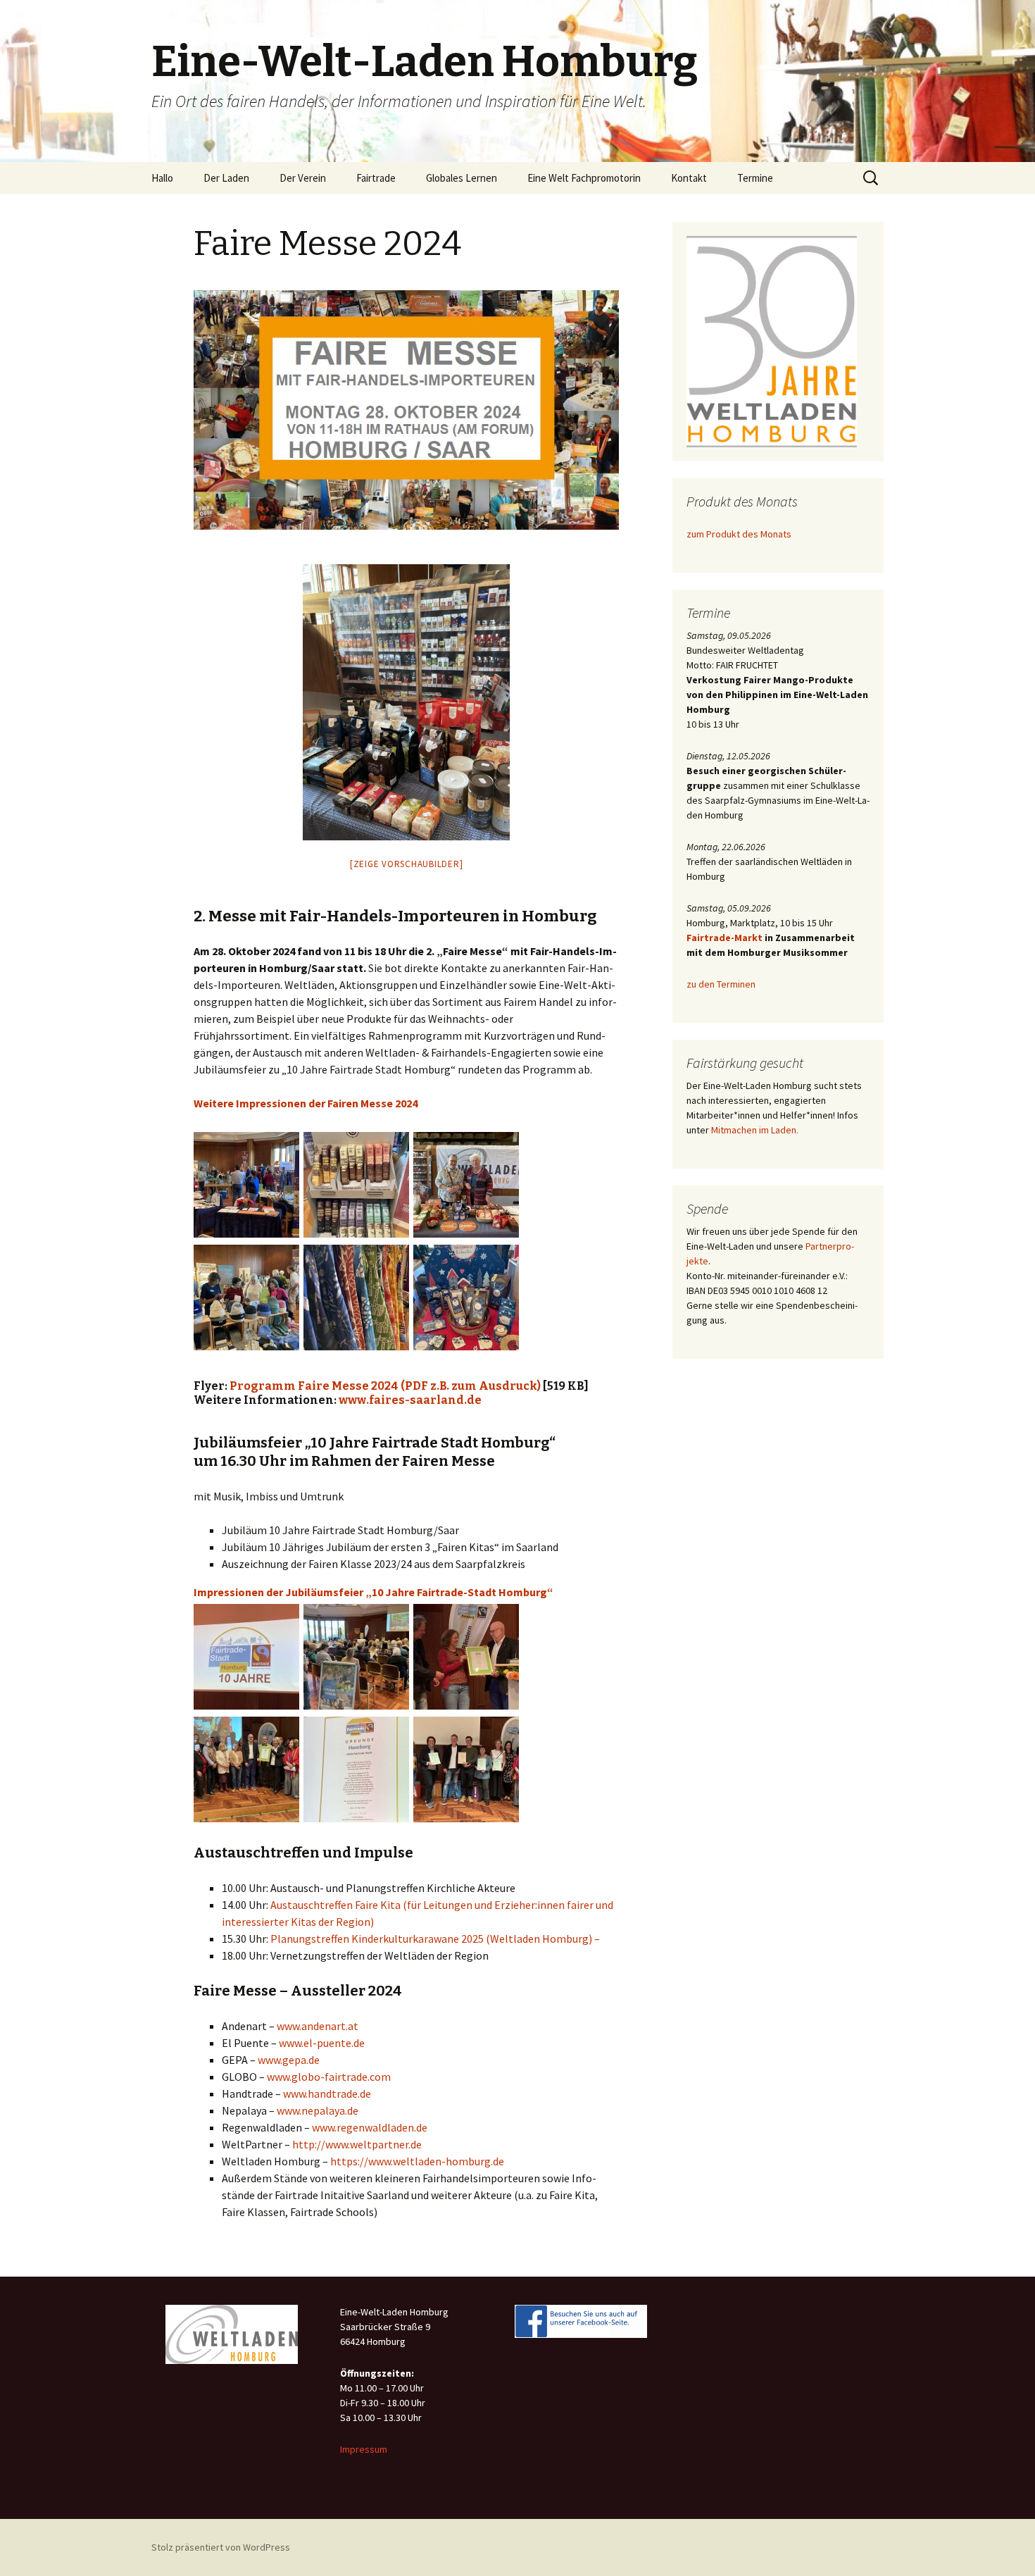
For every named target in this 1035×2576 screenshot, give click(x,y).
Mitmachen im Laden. (755, 1130)
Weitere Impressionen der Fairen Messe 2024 (306, 1103)
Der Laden (226, 178)
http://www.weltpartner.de (357, 2144)
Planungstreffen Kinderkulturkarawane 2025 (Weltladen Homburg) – (435, 1939)
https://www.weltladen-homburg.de (417, 2161)
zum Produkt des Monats (739, 534)
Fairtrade (376, 178)
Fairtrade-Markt (724, 938)
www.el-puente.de (322, 2043)
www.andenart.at (318, 2026)
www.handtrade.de (327, 2093)
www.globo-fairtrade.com (329, 2077)
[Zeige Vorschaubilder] (407, 864)
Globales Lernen (462, 178)
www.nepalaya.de (318, 2110)
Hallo (162, 178)
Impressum (364, 2449)
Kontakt (689, 178)
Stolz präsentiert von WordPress (221, 2547)
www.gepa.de (289, 2060)
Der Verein (303, 178)
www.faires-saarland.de (410, 1400)
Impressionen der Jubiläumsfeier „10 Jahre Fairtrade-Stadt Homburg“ (374, 1592)
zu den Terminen (721, 984)
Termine (755, 178)
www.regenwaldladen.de (370, 2127)
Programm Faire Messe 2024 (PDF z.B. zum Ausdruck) (385, 1386)
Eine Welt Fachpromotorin (584, 178)
